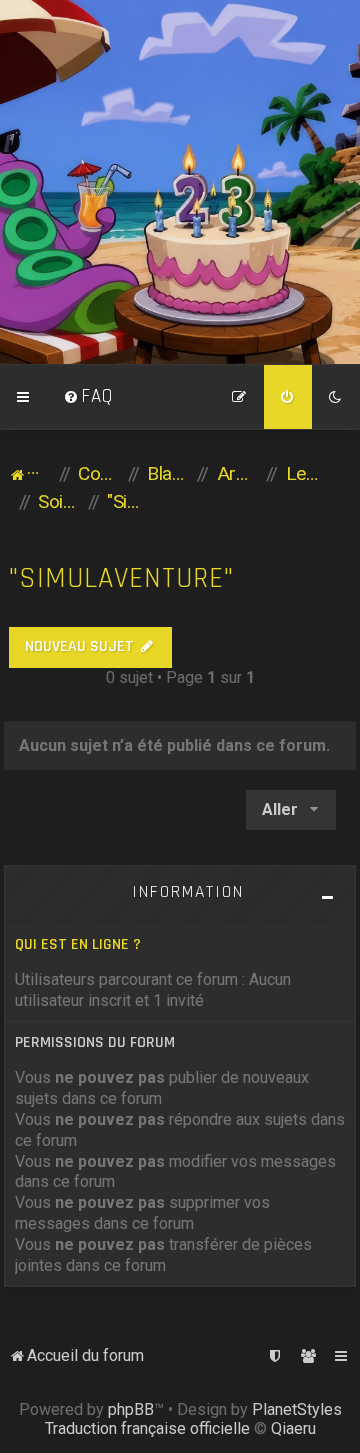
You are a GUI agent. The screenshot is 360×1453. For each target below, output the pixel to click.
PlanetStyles (297, 1409)
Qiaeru (293, 1428)
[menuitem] (88, 397)
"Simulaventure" (121, 578)
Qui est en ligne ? (78, 944)
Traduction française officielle (147, 1428)
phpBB (131, 1409)
